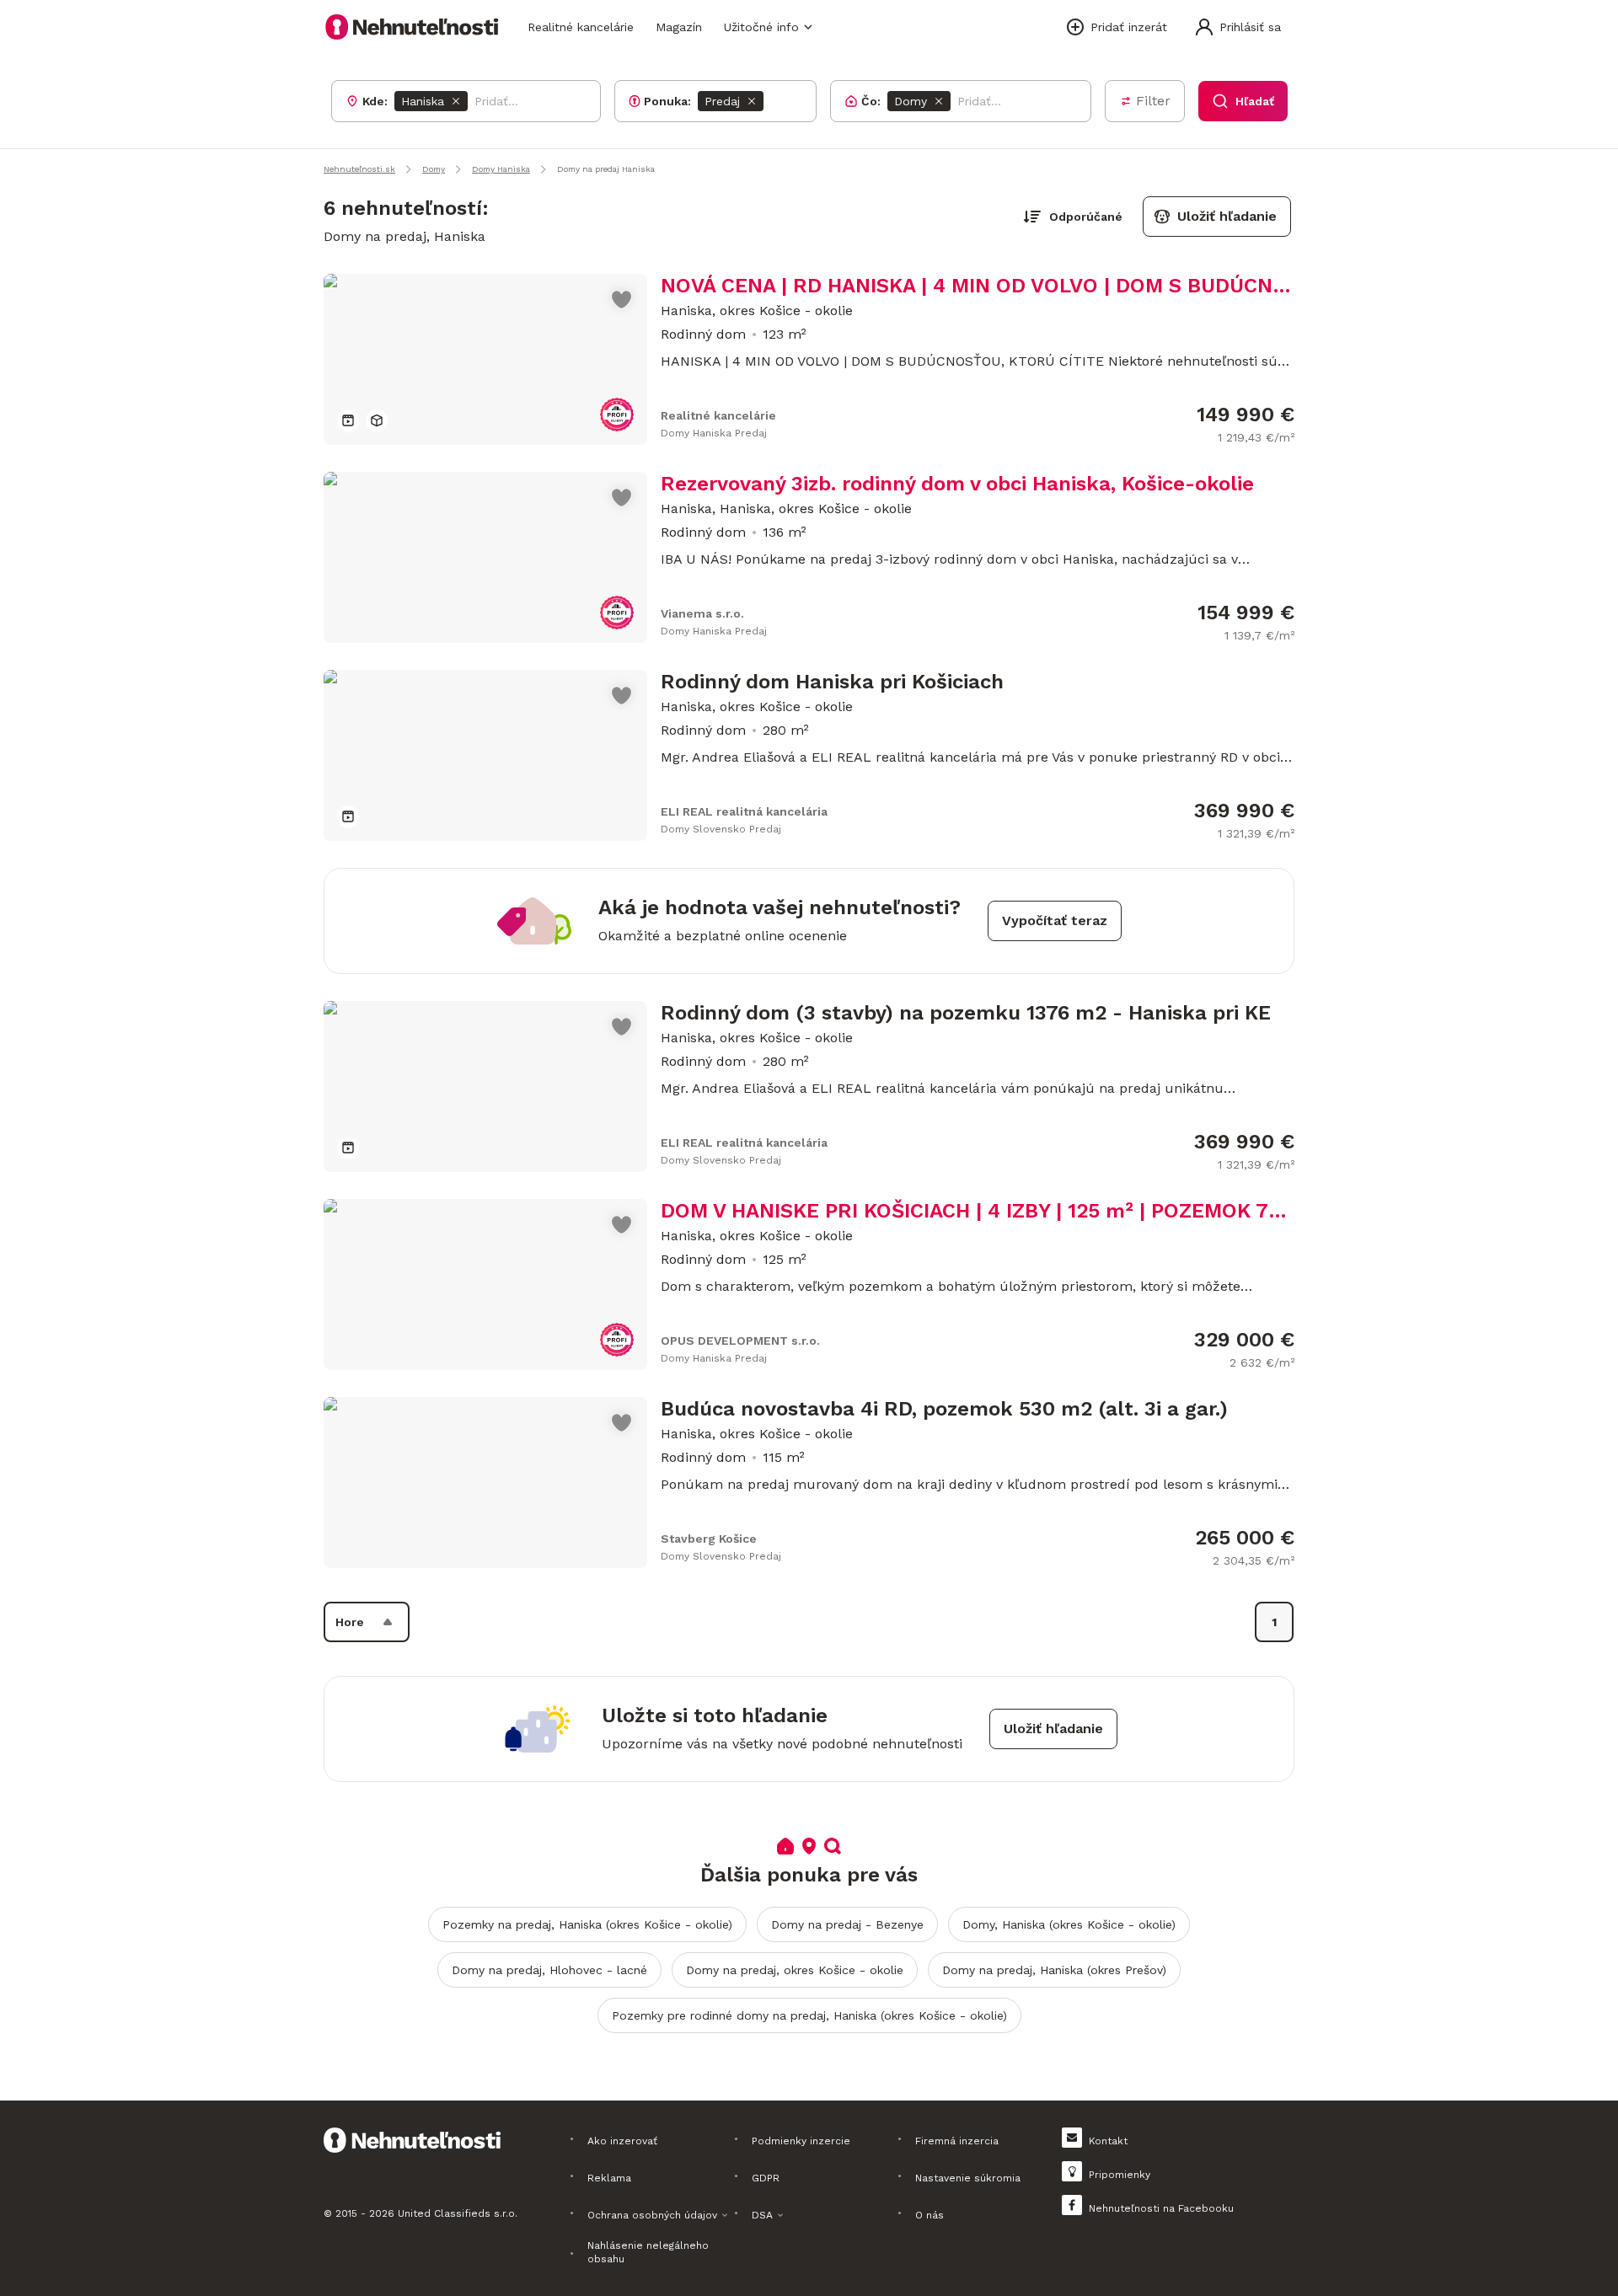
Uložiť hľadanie (1227, 216)
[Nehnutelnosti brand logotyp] (412, 27)
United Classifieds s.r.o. (458, 2213)
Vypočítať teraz (1055, 921)
